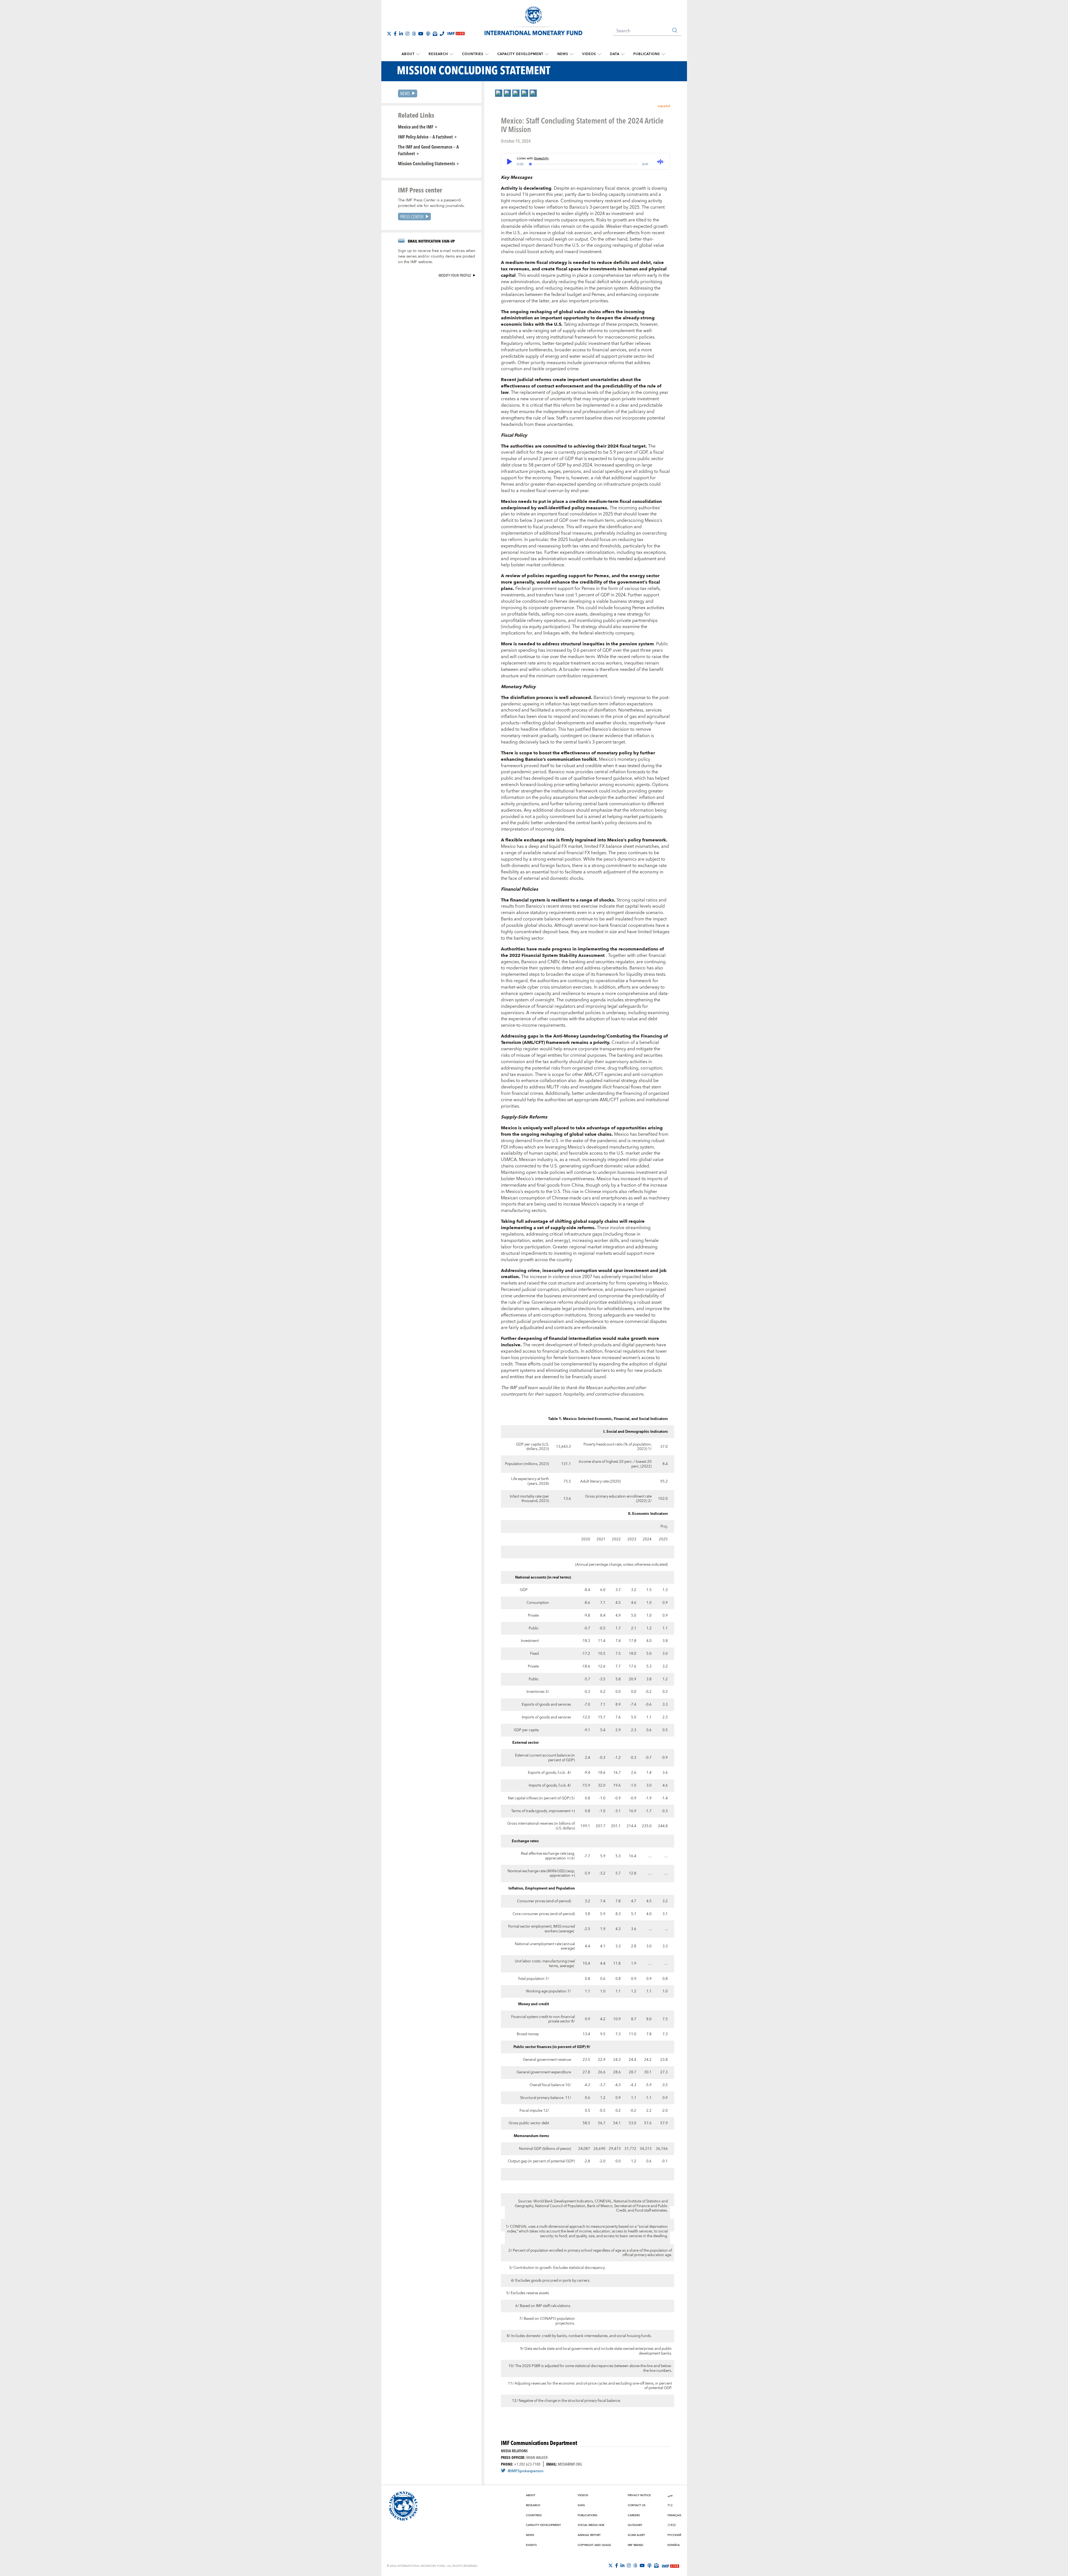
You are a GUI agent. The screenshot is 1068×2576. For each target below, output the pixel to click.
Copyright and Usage (594, 2545)
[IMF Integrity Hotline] (442, 34)
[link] (499, 93)
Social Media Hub (591, 2525)
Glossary (635, 2525)
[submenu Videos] (599, 54)
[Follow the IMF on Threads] (414, 34)
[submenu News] (572, 54)
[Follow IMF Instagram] (407, 34)
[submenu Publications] (663, 54)
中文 (670, 2505)
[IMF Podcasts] (649, 2565)
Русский (674, 2535)
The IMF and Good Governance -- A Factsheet (428, 150)
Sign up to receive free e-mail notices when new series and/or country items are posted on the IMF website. (437, 256)
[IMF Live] (671, 2566)
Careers (634, 2515)
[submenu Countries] (487, 54)
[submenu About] (418, 54)
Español (674, 2545)
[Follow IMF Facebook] (395, 34)
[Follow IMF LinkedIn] (401, 34)
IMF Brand (636, 2545)
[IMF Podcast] (428, 34)
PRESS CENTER (412, 217)
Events (531, 2545)
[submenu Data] (623, 54)
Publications (647, 54)
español (664, 106)
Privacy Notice (639, 2495)
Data (615, 54)
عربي (670, 2495)
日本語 (672, 2525)
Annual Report (589, 2535)
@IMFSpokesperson (526, 2471)
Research (438, 54)
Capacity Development (520, 54)
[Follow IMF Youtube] (421, 34)
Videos (589, 54)
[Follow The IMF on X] (389, 34)
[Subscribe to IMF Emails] (435, 34)
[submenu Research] (451, 54)
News (563, 54)
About (408, 54)
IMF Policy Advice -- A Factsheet (425, 137)
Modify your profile (455, 275)
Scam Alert (636, 2535)
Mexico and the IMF (416, 127)
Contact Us (637, 2505)
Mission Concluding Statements (427, 163)
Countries (473, 54)
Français (674, 2515)
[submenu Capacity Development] (547, 54)
